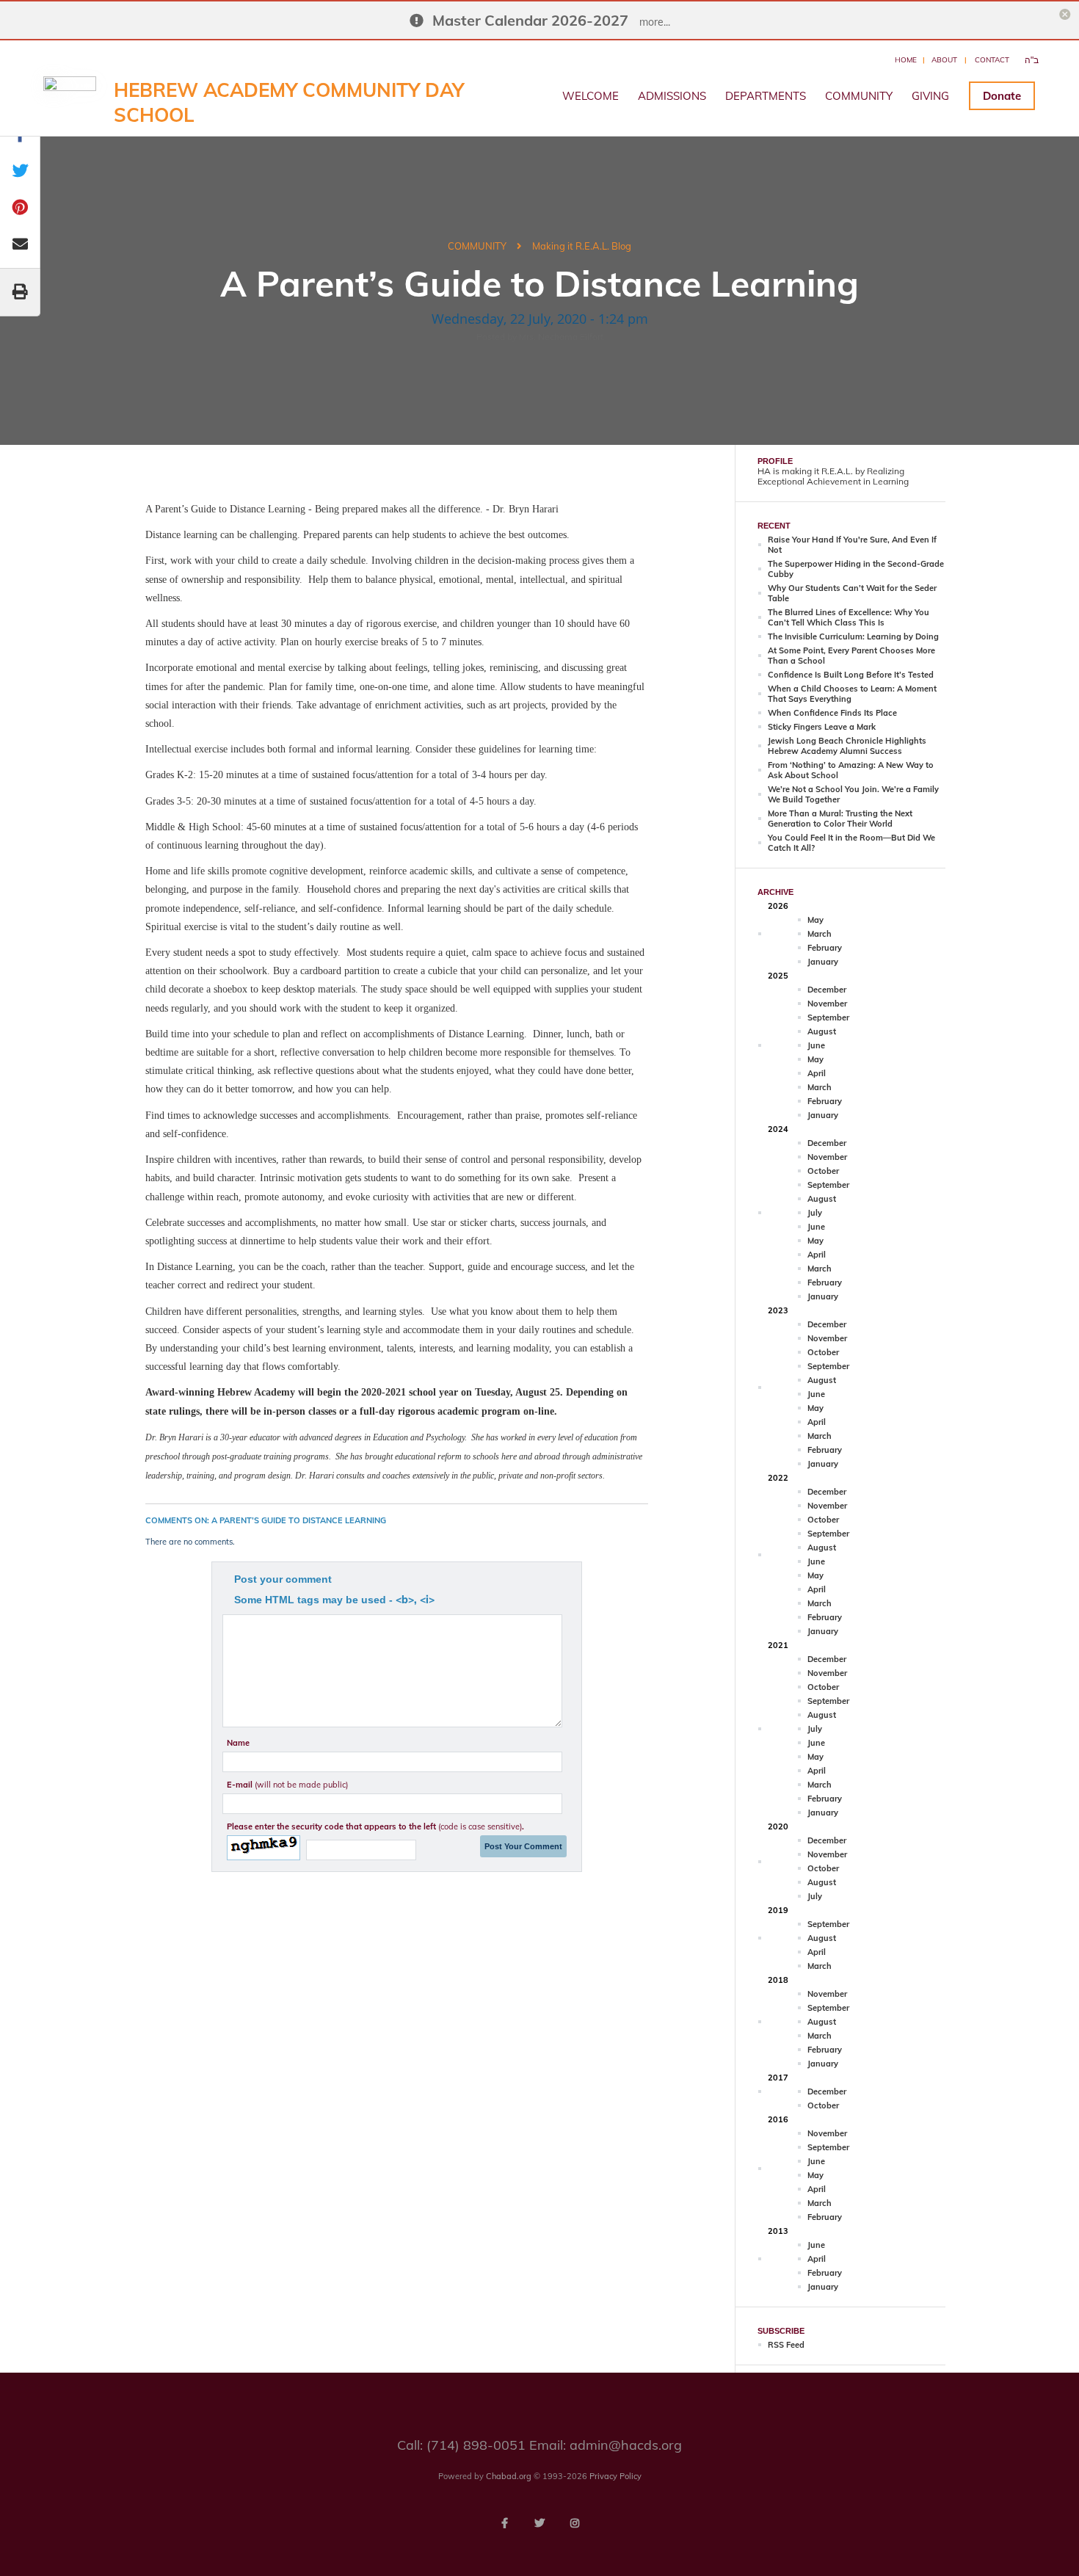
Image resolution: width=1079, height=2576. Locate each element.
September (828, 1017)
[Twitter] (539, 2523)
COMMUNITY (859, 96)
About (944, 60)
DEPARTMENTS (766, 96)
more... (655, 22)
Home (906, 60)
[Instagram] (575, 2523)
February (825, 948)
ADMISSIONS (672, 96)
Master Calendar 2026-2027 (530, 20)
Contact (992, 60)
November (827, 1004)
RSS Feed (786, 2345)
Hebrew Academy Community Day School (289, 102)
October (823, 1171)
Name (238, 1743)
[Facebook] (504, 2523)
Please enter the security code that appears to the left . (375, 1826)
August (822, 1031)
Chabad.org (509, 2476)
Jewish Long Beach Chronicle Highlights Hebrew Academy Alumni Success (847, 746)
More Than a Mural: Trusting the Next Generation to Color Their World (840, 819)
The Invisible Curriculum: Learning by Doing (853, 636)
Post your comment (283, 1579)
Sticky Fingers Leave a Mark (822, 727)
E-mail (287, 1785)
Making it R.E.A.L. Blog (582, 246)
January (823, 962)
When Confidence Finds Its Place (832, 713)
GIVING (930, 96)
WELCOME (591, 96)
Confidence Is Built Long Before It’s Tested (851, 675)
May (815, 920)
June (816, 1045)
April (817, 1073)
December (827, 990)
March (820, 934)
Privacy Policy (615, 2476)
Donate (1002, 96)
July (815, 1213)
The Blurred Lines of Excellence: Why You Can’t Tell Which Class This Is (849, 617)
